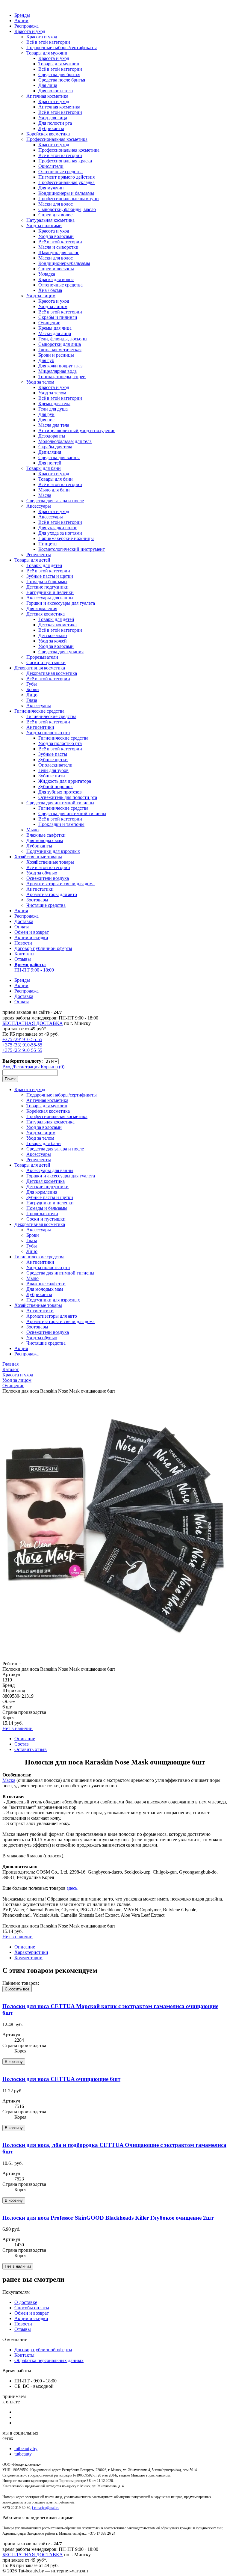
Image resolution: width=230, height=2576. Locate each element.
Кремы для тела (54, 404)
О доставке (26, 2302)
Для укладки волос (58, 528)
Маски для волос (56, 204)
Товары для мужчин (47, 53)
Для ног (46, 420)
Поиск (10, 1079)
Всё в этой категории (48, 42)
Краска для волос (56, 279)
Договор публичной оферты (43, 948)
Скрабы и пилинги (58, 317)
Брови (33, 689)
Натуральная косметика (50, 220)
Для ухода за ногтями (60, 533)
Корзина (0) (53, 1067)
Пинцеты (48, 544)
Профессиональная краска (65, 161)
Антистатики (40, 889)
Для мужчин (51, 188)
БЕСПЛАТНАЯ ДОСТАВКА (33, 1023)
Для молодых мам (45, 840)
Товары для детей (32, 560)
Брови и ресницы (56, 355)
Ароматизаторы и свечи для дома (60, 884)
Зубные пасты (53, 754)
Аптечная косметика (47, 96)
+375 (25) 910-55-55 (22, 1050)
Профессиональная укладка (66, 182)
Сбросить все (17, 1989)
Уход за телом (40, 382)
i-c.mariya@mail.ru (46, 2508)
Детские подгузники (47, 587)
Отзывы (23, 959)
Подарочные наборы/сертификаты (62, 47)
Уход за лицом (41, 296)
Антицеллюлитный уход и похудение (77, 430)
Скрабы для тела (55, 447)
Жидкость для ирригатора (65, 781)
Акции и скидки (31, 938)
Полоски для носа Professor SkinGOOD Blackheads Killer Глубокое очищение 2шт (108, 2218)
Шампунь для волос (59, 252)
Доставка (24, 921)
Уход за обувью (42, 873)
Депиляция (50, 452)
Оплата (22, 927)
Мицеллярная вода (57, 371)
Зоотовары (37, 900)
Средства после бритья (62, 80)
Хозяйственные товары (38, 857)
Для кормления (42, 608)
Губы (32, 684)
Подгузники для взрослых (53, 851)
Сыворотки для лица (60, 344)
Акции (21, 21)
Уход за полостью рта (48, 733)
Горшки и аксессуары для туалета (61, 603)
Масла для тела (54, 425)
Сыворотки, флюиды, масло (67, 209)
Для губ (46, 360)
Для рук (46, 414)
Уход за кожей (53, 641)
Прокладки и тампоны (61, 824)
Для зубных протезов (60, 792)
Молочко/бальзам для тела (65, 441)
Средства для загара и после (55, 501)
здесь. (73, 1888)
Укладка (47, 274)
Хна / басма (50, 290)
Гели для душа (53, 409)
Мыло (32, 830)
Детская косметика (46, 614)
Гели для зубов (53, 770)
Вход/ (8, 1067)
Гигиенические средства (39, 711)
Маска (9, 1780)
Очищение (49, 323)
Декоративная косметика (40, 668)
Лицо (32, 695)
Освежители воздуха (48, 878)
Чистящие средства (46, 905)
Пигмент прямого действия (66, 177)
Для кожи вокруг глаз (60, 366)
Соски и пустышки (46, 662)
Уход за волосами (44, 226)
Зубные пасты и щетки (50, 576)
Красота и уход (30, 31)
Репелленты (39, 555)
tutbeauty (23, 2454)
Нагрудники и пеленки (50, 592)
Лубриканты (51, 128)
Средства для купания (61, 652)
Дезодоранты (52, 436)
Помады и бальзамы (47, 582)
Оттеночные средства (60, 172)
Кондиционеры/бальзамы (64, 263)
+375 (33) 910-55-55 (22, 1045)
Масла (45, 495)
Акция (21, 911)
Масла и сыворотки (58, 247)
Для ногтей (50, 463)
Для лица (48, 85)
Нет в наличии (18, 1728)
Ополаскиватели (55, 765)
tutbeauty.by (26, 2448)
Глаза (32, 700)
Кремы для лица (55, 328)
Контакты (24, 954)
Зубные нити (52, 776)
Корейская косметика (48, 134)
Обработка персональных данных (49, 2360)
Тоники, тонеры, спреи (62, 377)
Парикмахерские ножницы (66, 538)
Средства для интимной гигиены (60, 803)
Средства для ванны (59, 457)
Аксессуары (39, 506)
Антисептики (40, 727)
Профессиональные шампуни (69, 199)
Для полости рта (55, 123)
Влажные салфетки (46, 835)
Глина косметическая (60, 350)
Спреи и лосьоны (56, 269)
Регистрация (27, 1067)
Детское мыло (53, 635)
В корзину (14, 2062)
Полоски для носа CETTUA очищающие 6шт (61, 2079)
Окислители (51, 166)
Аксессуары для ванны (50, 598)
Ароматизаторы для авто (52, 894)
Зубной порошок (56, 786)
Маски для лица (55, 333)
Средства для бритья (59, 74)
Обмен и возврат (32, 932)
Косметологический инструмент (72, 549)
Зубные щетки (53, 760)
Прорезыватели (42, 657)
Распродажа (27, 26)
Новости (23, 943)
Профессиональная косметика (57, 139)
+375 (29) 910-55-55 (22, 1039)
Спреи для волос (55, 215)
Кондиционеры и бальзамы (66, 193)
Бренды (22, 15)
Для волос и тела (56, 91)
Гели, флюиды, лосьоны (63, 339)
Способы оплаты (32, 2308)
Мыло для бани (54, 490)
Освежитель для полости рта (68, 797)
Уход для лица (53, 118)
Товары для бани (44, 468)
